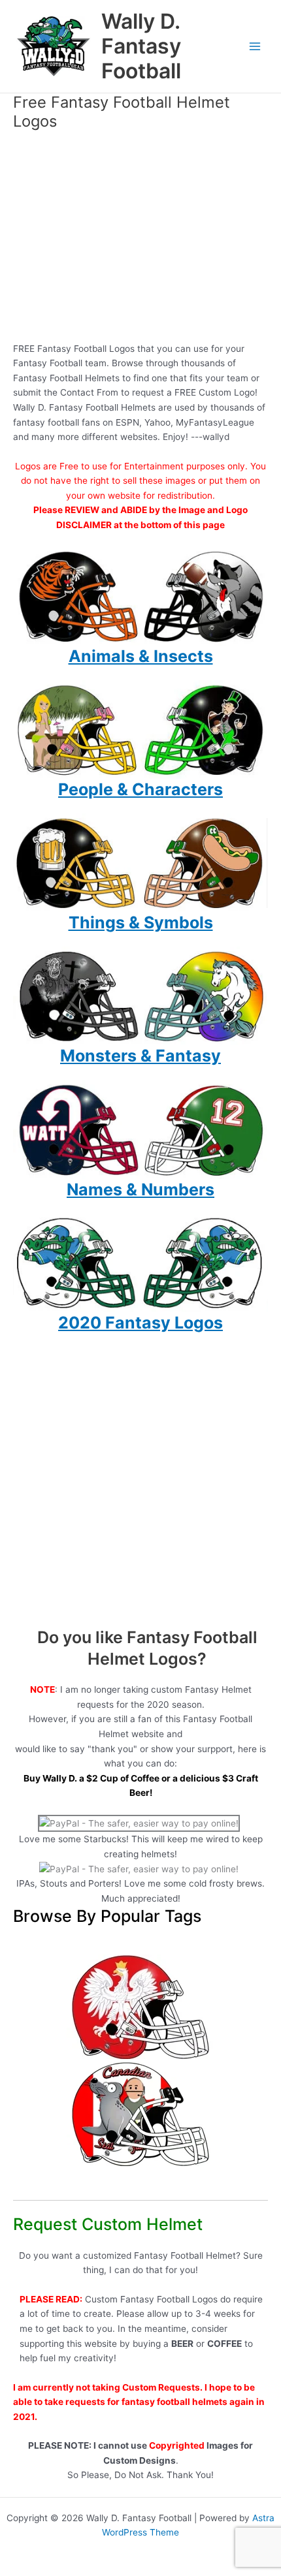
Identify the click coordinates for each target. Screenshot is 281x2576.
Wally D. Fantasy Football (141, 46)
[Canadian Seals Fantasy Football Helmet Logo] (140, 2114)
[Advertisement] (140, 240)
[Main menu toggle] (255, 47)
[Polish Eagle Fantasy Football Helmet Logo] (140, 2007)
